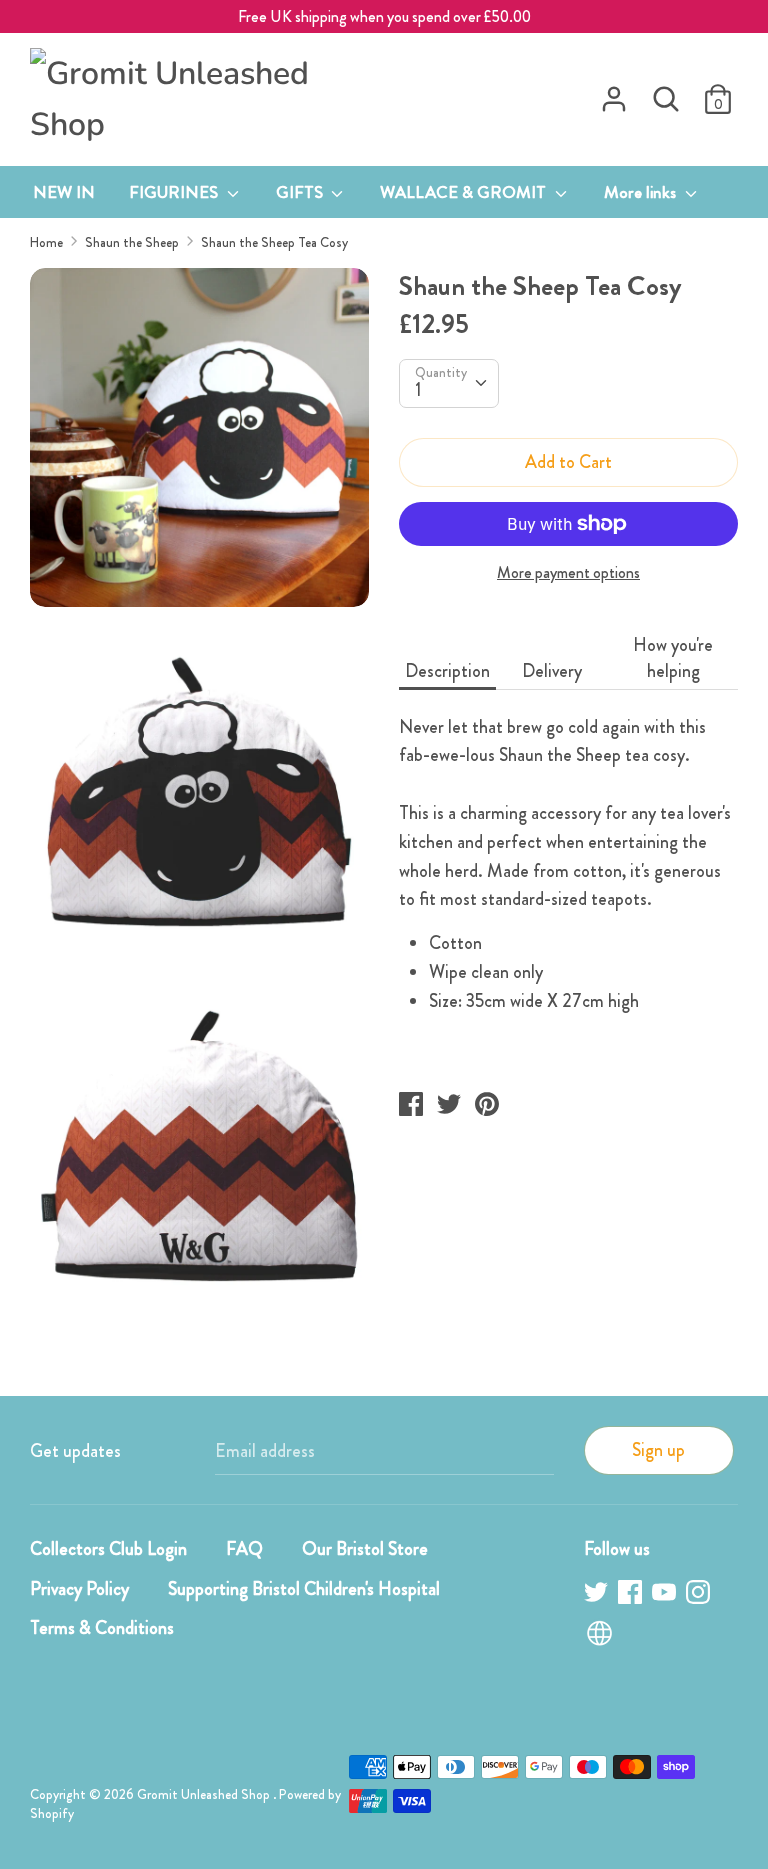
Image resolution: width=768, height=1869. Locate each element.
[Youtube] (666, 1595)
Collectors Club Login (108, 1549)
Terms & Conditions (102, 1628)
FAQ (244, 1549)
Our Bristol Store (365, 1549)
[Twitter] (598, 1595)
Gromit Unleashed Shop (205, 1794)
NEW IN (64, 192)
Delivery (552, 671)
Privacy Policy (79, 1589)
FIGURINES (175, 192)
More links (642, 192)
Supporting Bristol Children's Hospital (304, 1589)
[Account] (614, 93)
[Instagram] (700, 1595)
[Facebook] (632, 1595)
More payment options (568, 573)
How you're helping (673, 658)
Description (447, 671)
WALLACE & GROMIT (465, 192)
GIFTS (301, 192)
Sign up (658, 1450)
